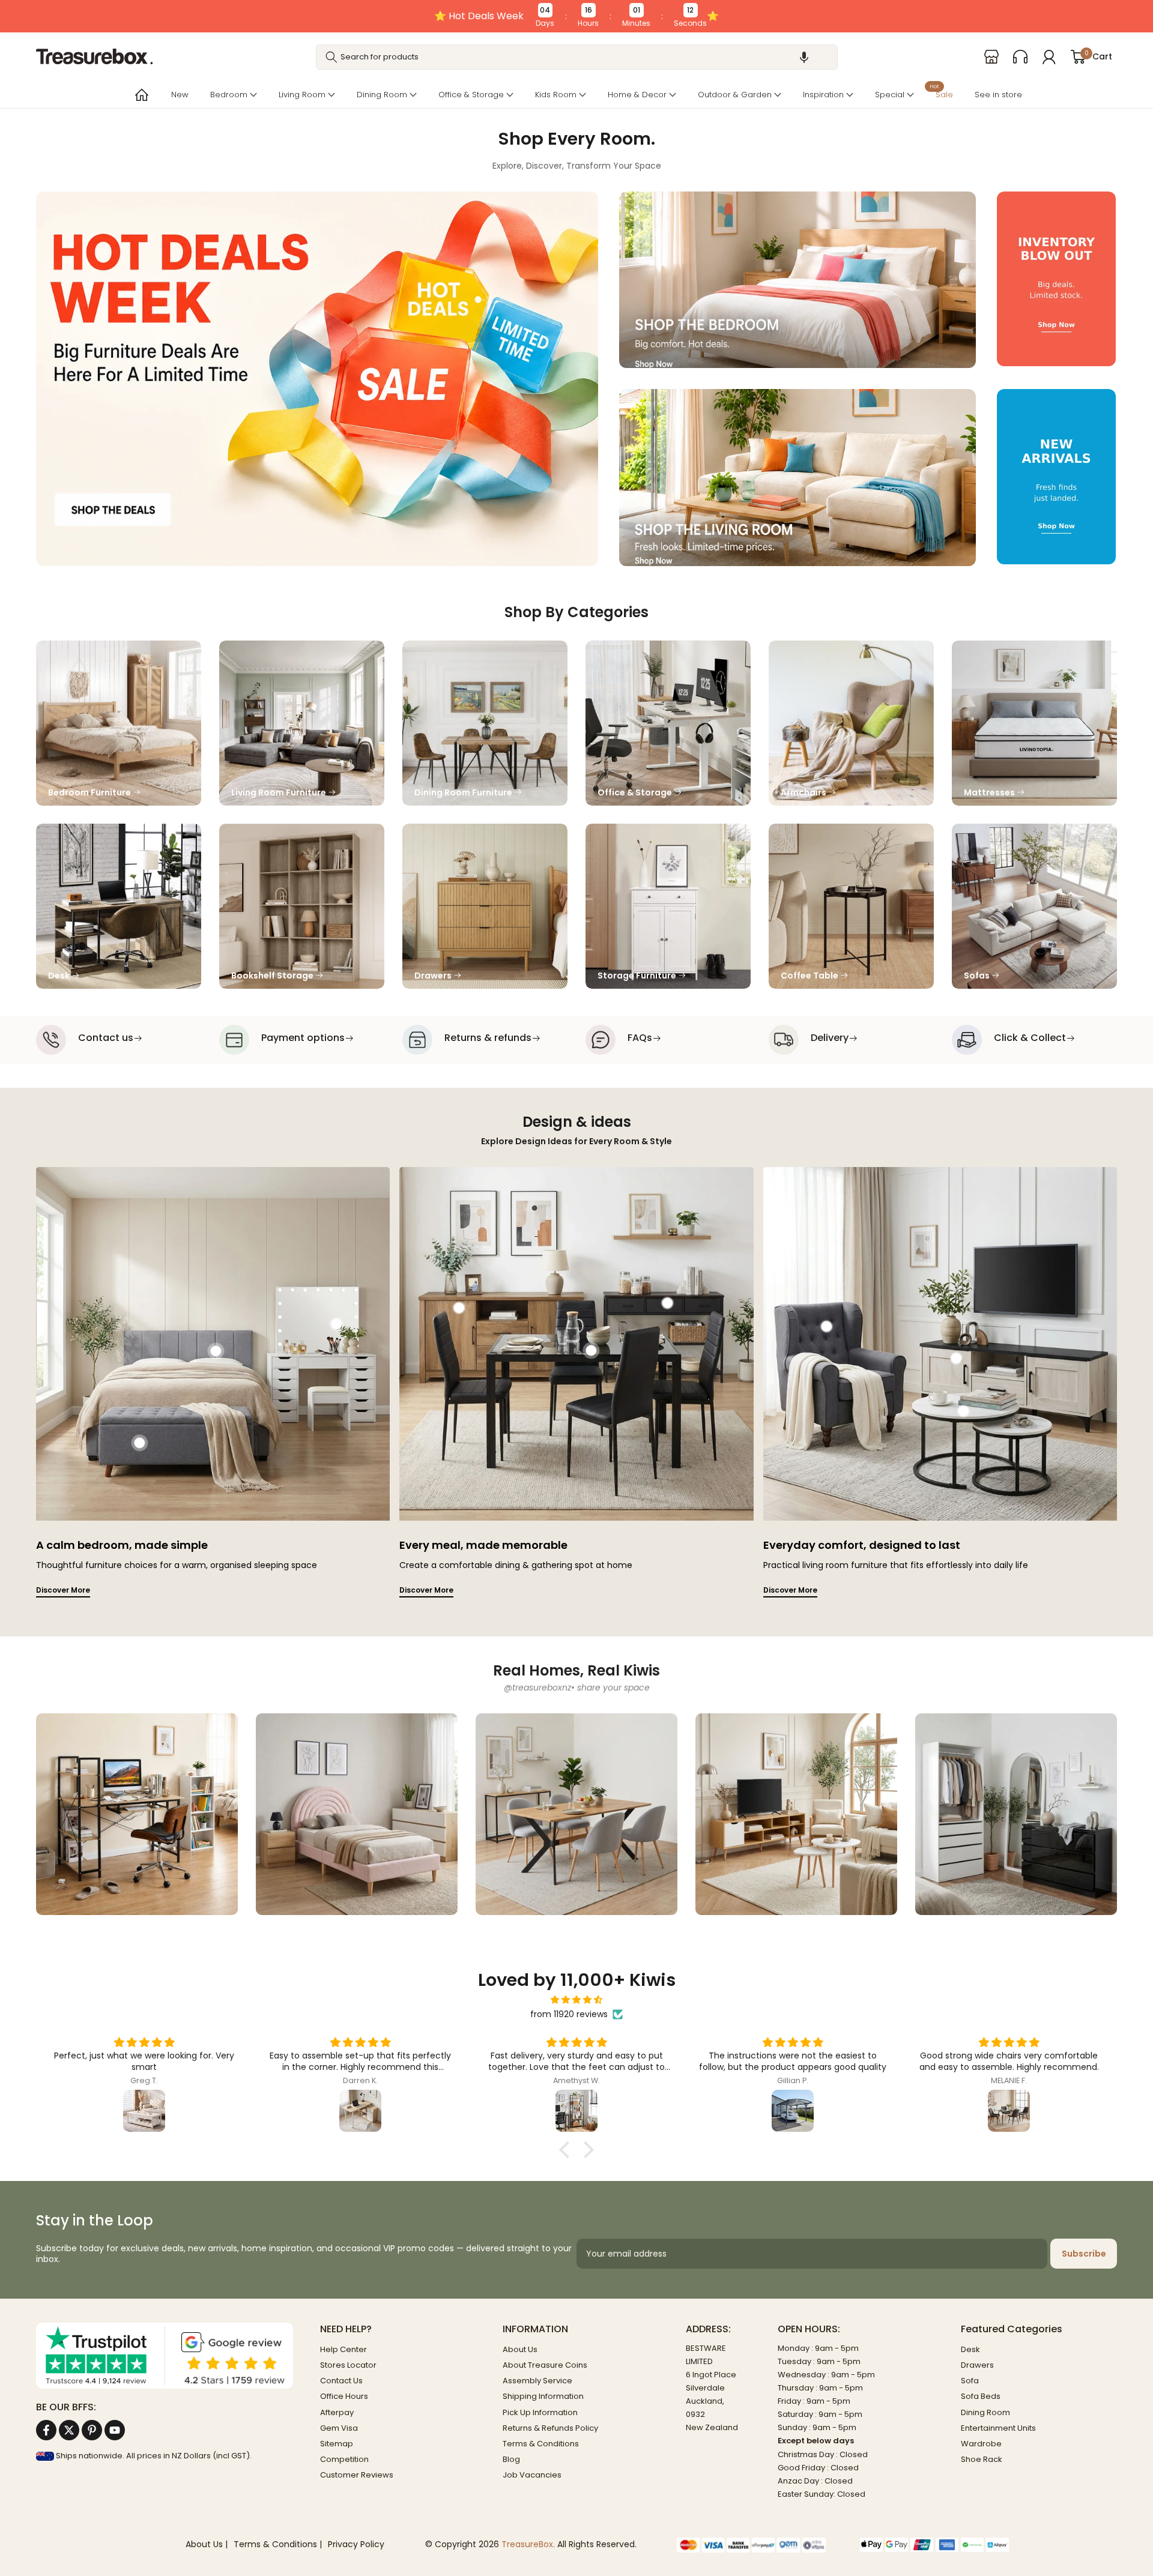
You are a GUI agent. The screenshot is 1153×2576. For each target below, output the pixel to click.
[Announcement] (576, 16)
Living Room (302, 95)
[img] (576, 2000)
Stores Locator (348, 2365)
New (180, 95)
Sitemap (337, 2444)
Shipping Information (543, 2396)
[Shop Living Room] (796, 1814)
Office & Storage (471, 95)
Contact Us (341, 2381)
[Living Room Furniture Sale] (797, 478)
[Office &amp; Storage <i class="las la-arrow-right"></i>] (668, 723)
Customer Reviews (357, 2475)
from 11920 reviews (569, 2014)
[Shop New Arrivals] (1056, 478)
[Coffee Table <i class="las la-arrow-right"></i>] (851, 906)
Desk (970, 2349)
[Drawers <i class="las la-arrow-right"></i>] (485, 906)
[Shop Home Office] (137, 1814)
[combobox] (577, 57)
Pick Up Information (540, 2412)
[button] (804, 57)
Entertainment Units (998, 2428)
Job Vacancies (532, 2475)
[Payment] (759, 2545)
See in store (998, 95)
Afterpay (337, 2412)
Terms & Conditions (541, 2444)
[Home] (141, 95)
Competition (344, 2459)
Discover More (63, 1590)
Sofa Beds (981, 2396)
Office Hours (344, 2396)
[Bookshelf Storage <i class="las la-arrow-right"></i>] (302, 906)
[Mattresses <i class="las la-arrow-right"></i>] (1034, 723)
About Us (520, 2349)
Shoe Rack (982, 2459)
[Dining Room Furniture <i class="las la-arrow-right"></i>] (485, 723)
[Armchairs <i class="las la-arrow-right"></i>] (851, 723)
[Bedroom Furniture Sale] (797, 280)
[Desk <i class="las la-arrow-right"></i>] (119, 906)
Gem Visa (339, 2428)
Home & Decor (637, 95)
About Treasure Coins (545, 2365)
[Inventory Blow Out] (1056, 280)
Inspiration (823, 95)
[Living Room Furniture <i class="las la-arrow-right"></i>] (302, 723)
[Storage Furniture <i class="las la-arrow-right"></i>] (668, 906)
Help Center (343, 2349)
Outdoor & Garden (735, 95)
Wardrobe (981, 2444)
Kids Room (556, 95)
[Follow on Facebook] (46, 2430)
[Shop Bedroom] (357, 1814)
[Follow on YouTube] (115, 2430)
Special (890, 95)
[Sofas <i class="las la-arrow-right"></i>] (1034, 906)
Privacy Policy (356, 2544)
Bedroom (229, 95)
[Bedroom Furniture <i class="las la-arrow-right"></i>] (119, 723)
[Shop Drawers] (1016, 1814)
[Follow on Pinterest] (92, 2430)
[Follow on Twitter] (69, 2430)
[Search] (331, 57)
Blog (511, 2459)
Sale (941, 93)
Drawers (977, 2365)
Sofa (970, 2381)
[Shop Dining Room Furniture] (576, 1814)
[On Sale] (317, 379)
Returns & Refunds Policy (550, 2428)
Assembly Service (537, 2381)
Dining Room (382, 95)
